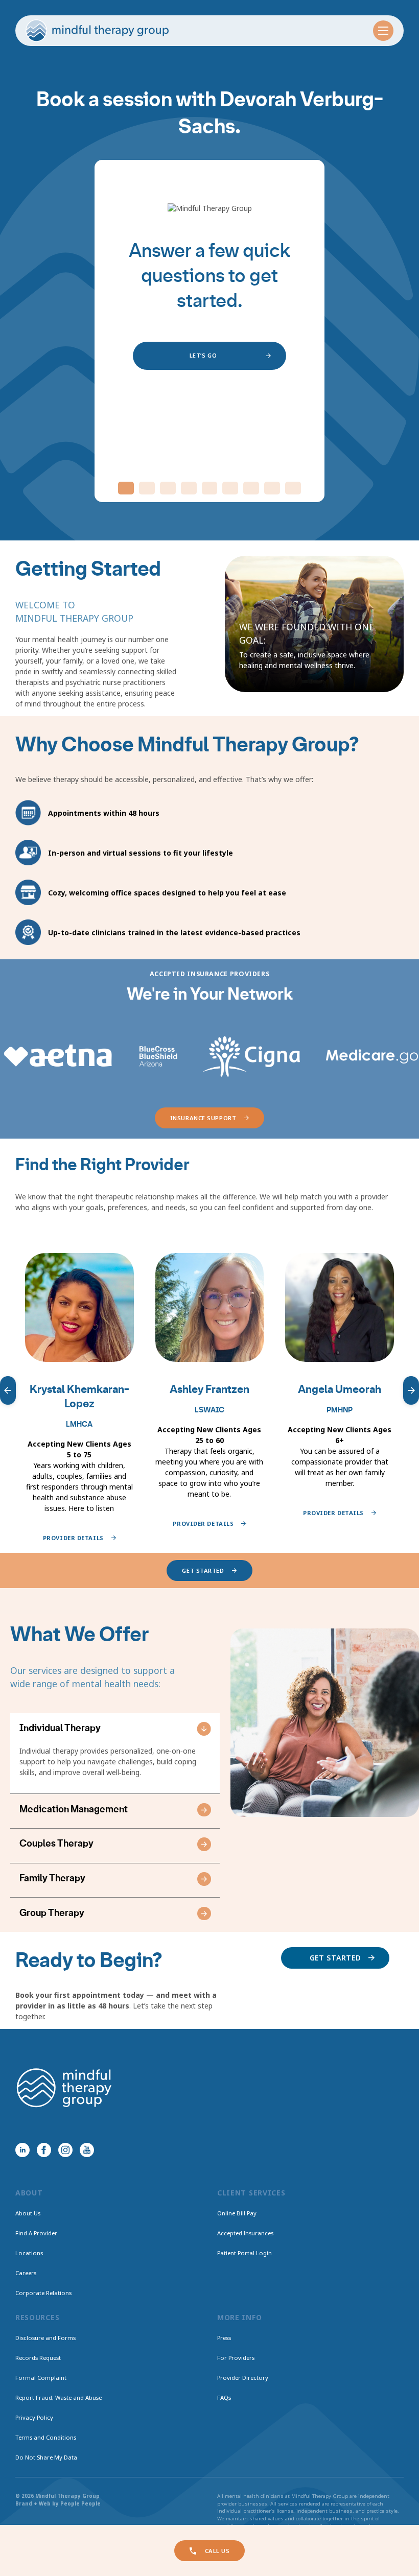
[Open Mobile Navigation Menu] (383, 31)
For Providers (236, 2358)
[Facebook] (44, 2150)
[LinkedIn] (22, 2150)
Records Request (38, 2358)
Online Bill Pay (237, 2213)
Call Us (217, 2551)
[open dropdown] (204, 1729)
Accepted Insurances (245, 2233)
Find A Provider (36, 2233)
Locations (29, 2253)
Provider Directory (243, 2378)
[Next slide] (411, 1390)
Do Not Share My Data (46, 2457)
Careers (26, 2273)
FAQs (224, 2397)
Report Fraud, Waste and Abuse (59, 2397)
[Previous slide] (8, 1390)
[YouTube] (87, 2150)
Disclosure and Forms (45, 2338)
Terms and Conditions (46, 2437)
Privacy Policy (34, 2417)
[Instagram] (65, 2150)
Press (224, 2338)
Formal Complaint (41, 2378)
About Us (28, 2213)
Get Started (335, 1958)
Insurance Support (203, 1118)
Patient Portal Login (245, 2253)
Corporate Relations (43, 2293)
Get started (203, 1570)
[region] (209, 1390)
